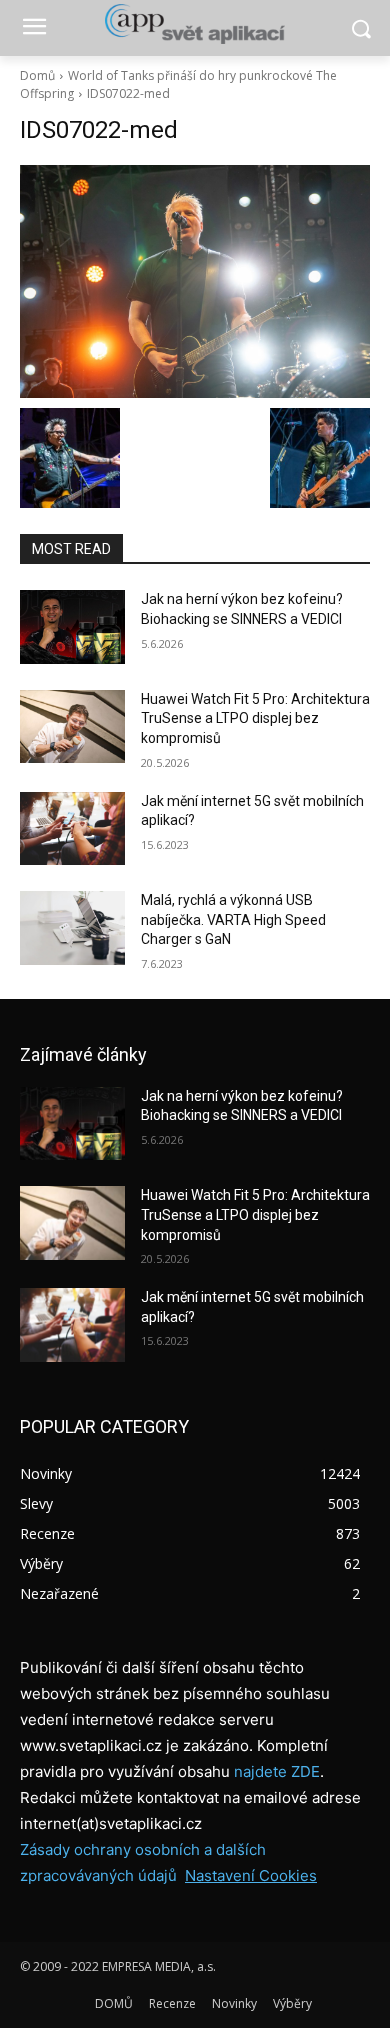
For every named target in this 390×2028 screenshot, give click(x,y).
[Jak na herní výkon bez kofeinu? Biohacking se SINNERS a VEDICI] (72, 627)
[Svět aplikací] (195, 24)
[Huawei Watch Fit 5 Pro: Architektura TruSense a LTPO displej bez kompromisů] (72, 727)
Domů (37, 75)
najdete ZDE (277, 1771)
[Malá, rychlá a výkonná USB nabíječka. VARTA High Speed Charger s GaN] (72, 928)
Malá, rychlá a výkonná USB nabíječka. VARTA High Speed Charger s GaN (233, 919)
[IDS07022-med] (195, 281)
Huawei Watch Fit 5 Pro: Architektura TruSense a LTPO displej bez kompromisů (255, 718)
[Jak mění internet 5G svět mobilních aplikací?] (72, 829)
